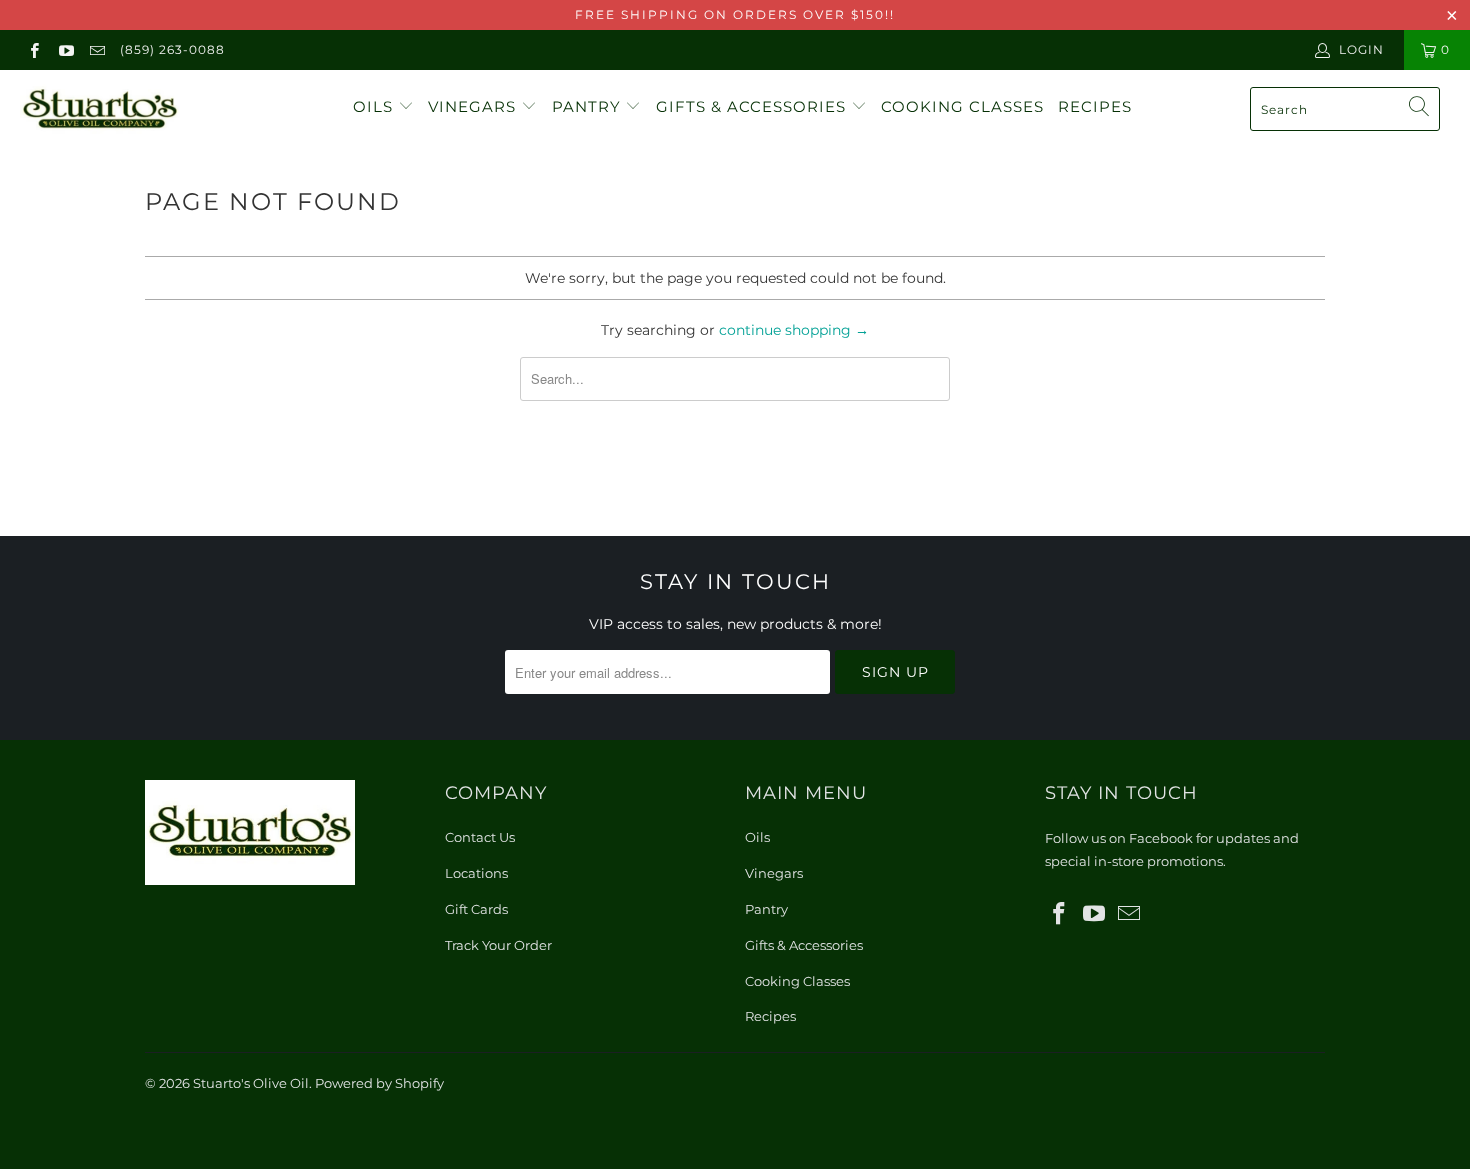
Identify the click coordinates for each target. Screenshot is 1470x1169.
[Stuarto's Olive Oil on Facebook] (33, 49)
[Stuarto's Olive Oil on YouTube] (64, 49)
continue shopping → (794, 330)
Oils (375, 106)
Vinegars (474, 106)
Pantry (589, 106)
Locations (476, 873)
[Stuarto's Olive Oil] (127, 110)
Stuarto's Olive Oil (251, 1083)
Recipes (1095, 106)
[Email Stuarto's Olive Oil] (96, 49)
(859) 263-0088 (172, 49)
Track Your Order (498, 945)
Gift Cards (476, 909)
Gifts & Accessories (753, 106)
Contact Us (480, 837)
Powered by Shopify (379, 1083)
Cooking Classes (962, 106)
